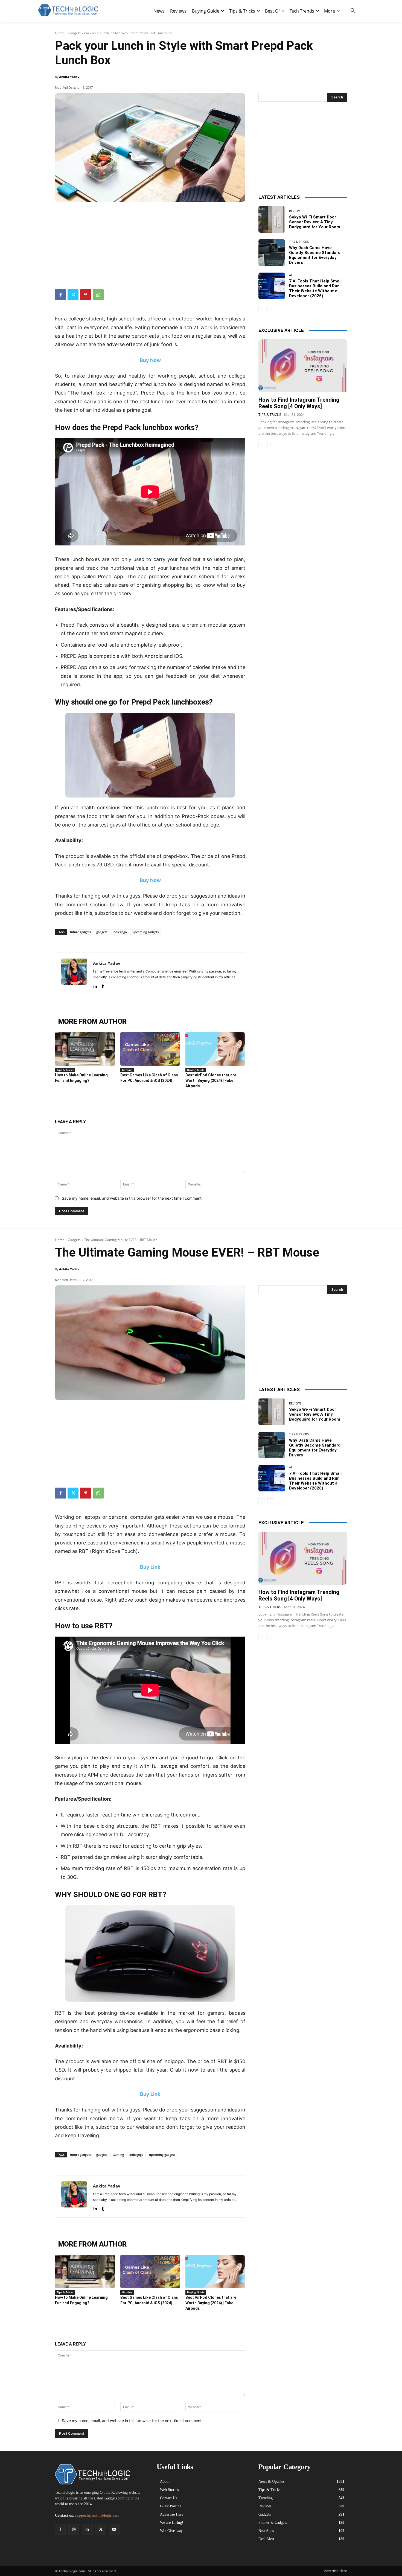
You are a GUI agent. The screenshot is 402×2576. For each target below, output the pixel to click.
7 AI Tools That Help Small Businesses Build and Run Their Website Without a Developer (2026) (315, 288)
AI (290, 275)
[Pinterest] (86, 295)
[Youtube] (114, 2529)
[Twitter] (73, 295)
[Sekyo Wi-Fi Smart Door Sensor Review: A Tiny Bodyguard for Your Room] (272, 219)
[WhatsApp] (98, 295)
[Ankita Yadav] (74, 974)
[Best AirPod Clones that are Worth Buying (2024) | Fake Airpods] (215, 1049)
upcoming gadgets (145, 932)
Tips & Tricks (65, 1070)
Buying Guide (196, 1070)
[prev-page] (262, 309)
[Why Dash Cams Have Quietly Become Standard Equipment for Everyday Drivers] (272, 252)
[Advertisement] (150, 243)
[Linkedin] (95, 985)
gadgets (102, 932)
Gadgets (74, 33)
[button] (353, 11)
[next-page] (271, 309)
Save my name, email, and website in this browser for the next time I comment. (132, 1198)
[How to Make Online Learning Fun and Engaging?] (85, 1049)
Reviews (295, 211)
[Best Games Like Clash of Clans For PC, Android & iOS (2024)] (150, 1049)
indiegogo (120, 932)
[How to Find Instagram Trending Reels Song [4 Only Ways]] (303, 366)
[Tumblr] (103, 985)
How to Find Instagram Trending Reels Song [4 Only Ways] (299, 403)
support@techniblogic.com (97, 2515)
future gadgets (80, 932)
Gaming (127, 1070)
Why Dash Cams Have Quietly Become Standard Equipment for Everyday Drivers (315, 255)
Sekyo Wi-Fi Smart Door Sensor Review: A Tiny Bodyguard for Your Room (315, 222)
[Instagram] (74, 2529)
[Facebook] (60, 295)
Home (60, 33)
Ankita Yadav (69, 77)
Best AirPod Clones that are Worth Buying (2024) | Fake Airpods (211, 1080)
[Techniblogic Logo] (68, 10)
